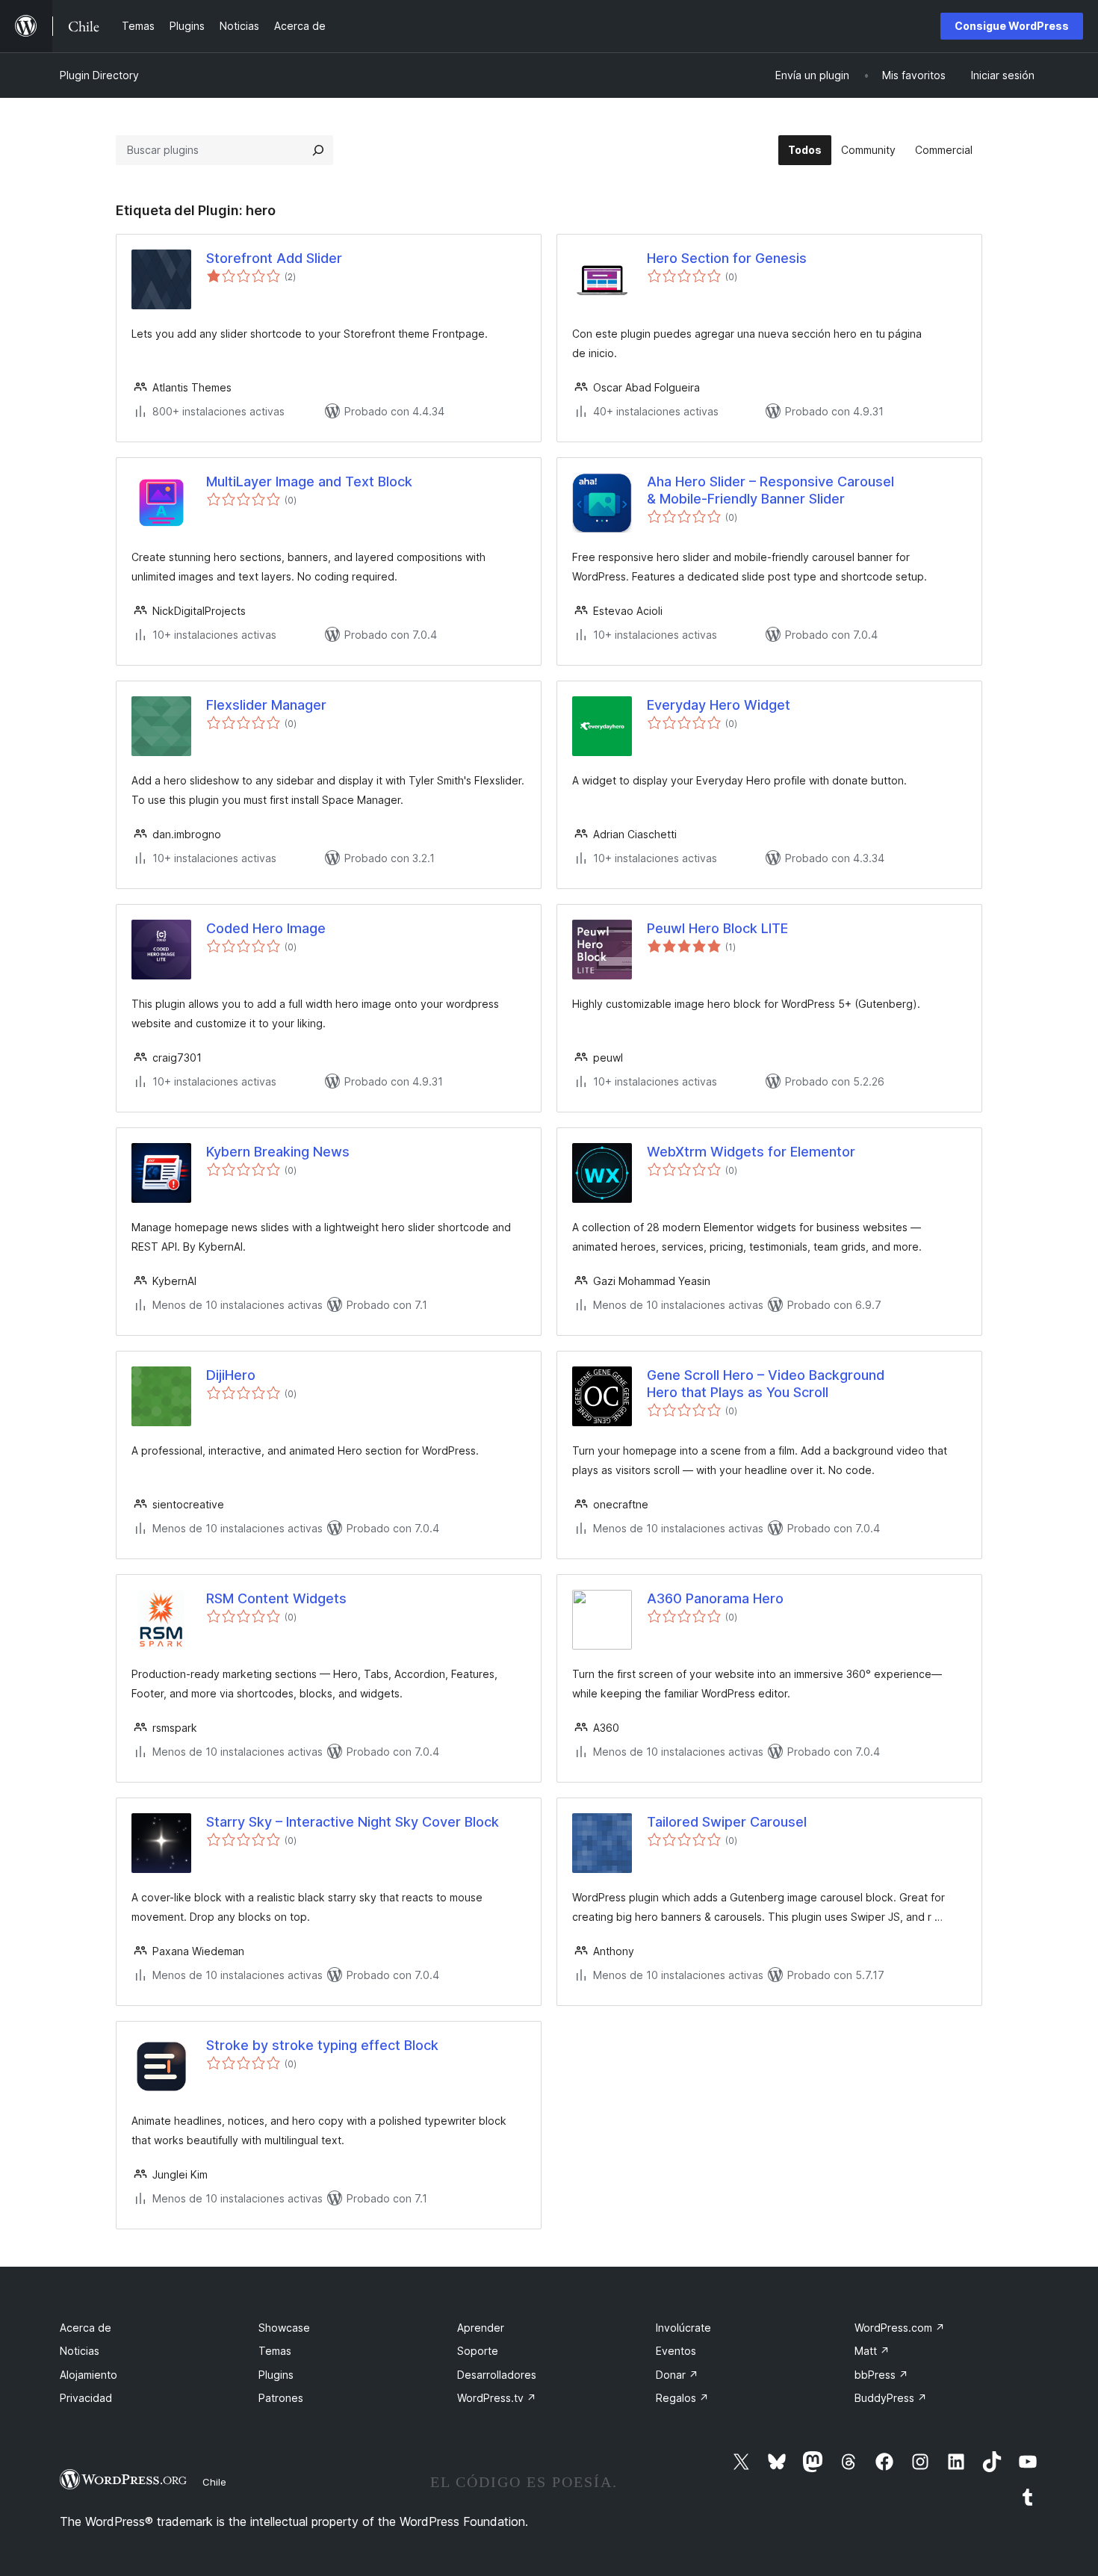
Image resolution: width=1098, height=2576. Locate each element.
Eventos (676, 2351)
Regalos (682, 2398)
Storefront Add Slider (274, 258)
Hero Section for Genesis (727, 258)
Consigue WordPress (1012, 26)
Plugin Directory (99, 75)
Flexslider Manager (266, 705)
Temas (275, 2351)
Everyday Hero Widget (719, 705)
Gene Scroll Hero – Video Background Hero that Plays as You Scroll (766, 1384)
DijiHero (231, 1375)
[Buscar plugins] (318, 150)
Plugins (276, 2375)
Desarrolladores (497, 2375)
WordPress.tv (497, 2398)
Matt (872, 2351)
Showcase (284, 2328)
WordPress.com (900, 2328)
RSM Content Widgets (276, 1598)
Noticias (80, 2351)
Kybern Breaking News (278, 1152)
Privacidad (86, 2398)
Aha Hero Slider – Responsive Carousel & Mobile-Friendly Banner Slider (770, 490)
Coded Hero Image (266, 928)
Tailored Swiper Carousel (727, 1822)
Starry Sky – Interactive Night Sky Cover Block (353, 1822)
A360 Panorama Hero (715, 1598)
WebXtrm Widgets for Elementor (751, 1152)
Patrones (281, 2398)
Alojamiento (89, 2375)
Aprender (481, 2328)
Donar (677, 2375)
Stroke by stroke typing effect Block (322, 2045)
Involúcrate (683, 2328)
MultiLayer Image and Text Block (309, 482)
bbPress (881, 2375)
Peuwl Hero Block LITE (717, 928)
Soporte (478, 2351)
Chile (214, 2482)
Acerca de (86, 2328)
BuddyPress (891, 2398)
